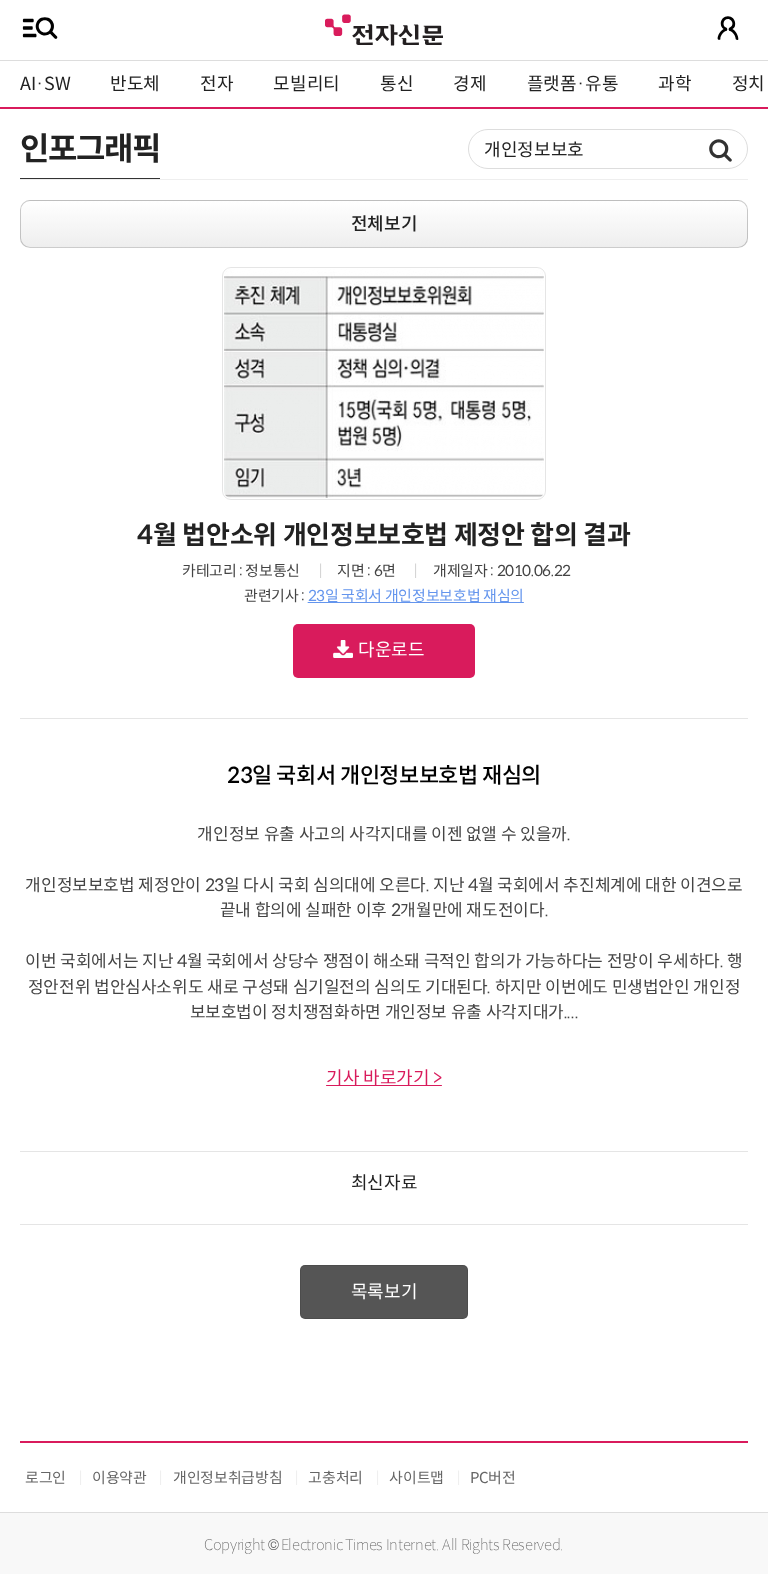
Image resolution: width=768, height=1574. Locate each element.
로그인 (45, 1477)
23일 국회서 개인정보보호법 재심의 (416, 595)
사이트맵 (416, 1477)
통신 (396, 84)
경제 (469, 84)
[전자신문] (384, 27)
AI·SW (45, 84)
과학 (674, 84)
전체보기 (384, 224)
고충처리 (335, 1477)
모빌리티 (306, 84)
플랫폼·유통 (573, 84)
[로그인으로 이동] (728, 28)
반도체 (135, 84)
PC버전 (493, 1477)
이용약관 (119, 1477)
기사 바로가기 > (384, 1078)
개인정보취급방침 (227, 1477)
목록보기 (384, 1292)
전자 (216, 84)
